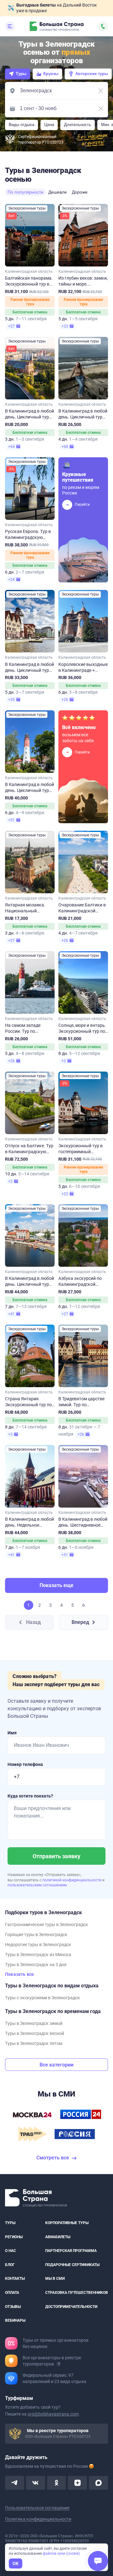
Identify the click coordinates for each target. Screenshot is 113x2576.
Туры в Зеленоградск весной (35, 2033)
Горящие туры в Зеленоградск (36, 1935)
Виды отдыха (22, 125)
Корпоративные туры (67, 2223)
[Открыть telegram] (15, 2483)
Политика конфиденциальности (38, 2519)
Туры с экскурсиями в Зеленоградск (43, 1998)
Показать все (19, 1974)
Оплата (12, 2293)
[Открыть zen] (77, 2483)
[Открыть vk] (36, 2483)
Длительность (78, 125)
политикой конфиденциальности (72, 1880)
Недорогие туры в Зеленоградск (38, 1945)
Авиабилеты (58, 2237)
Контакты (15, 2279)
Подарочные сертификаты (72, 2265)
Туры (21, 74)
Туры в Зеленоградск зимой (34, 2023)
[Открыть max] (98, 2483)
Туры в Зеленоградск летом (34, 2043)
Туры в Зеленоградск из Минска (38, 1955)
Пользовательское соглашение (37, 2508)
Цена (49, 125)
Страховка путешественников (77, 2293)
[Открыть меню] (10, 26)
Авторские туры (92, 74)
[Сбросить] (101, 91)
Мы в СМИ (55, 2279)
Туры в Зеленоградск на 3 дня (36, 1965)
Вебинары (15, 2321)
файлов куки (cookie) (61, 2553)
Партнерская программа (71, 2251)
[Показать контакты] (103, 26)
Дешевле (58, 192)
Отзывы (13, 2307)
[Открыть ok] (57, 2483)
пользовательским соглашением (37, 1885)
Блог (10, 2265)
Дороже (80, 192)
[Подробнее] (59, 2364)
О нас (11, 2251)
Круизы (51, 74)
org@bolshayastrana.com (53, 2414)
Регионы (14, 2237)
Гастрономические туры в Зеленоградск (47, 1924)
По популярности (25, 192)
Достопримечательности (71, 2307)
